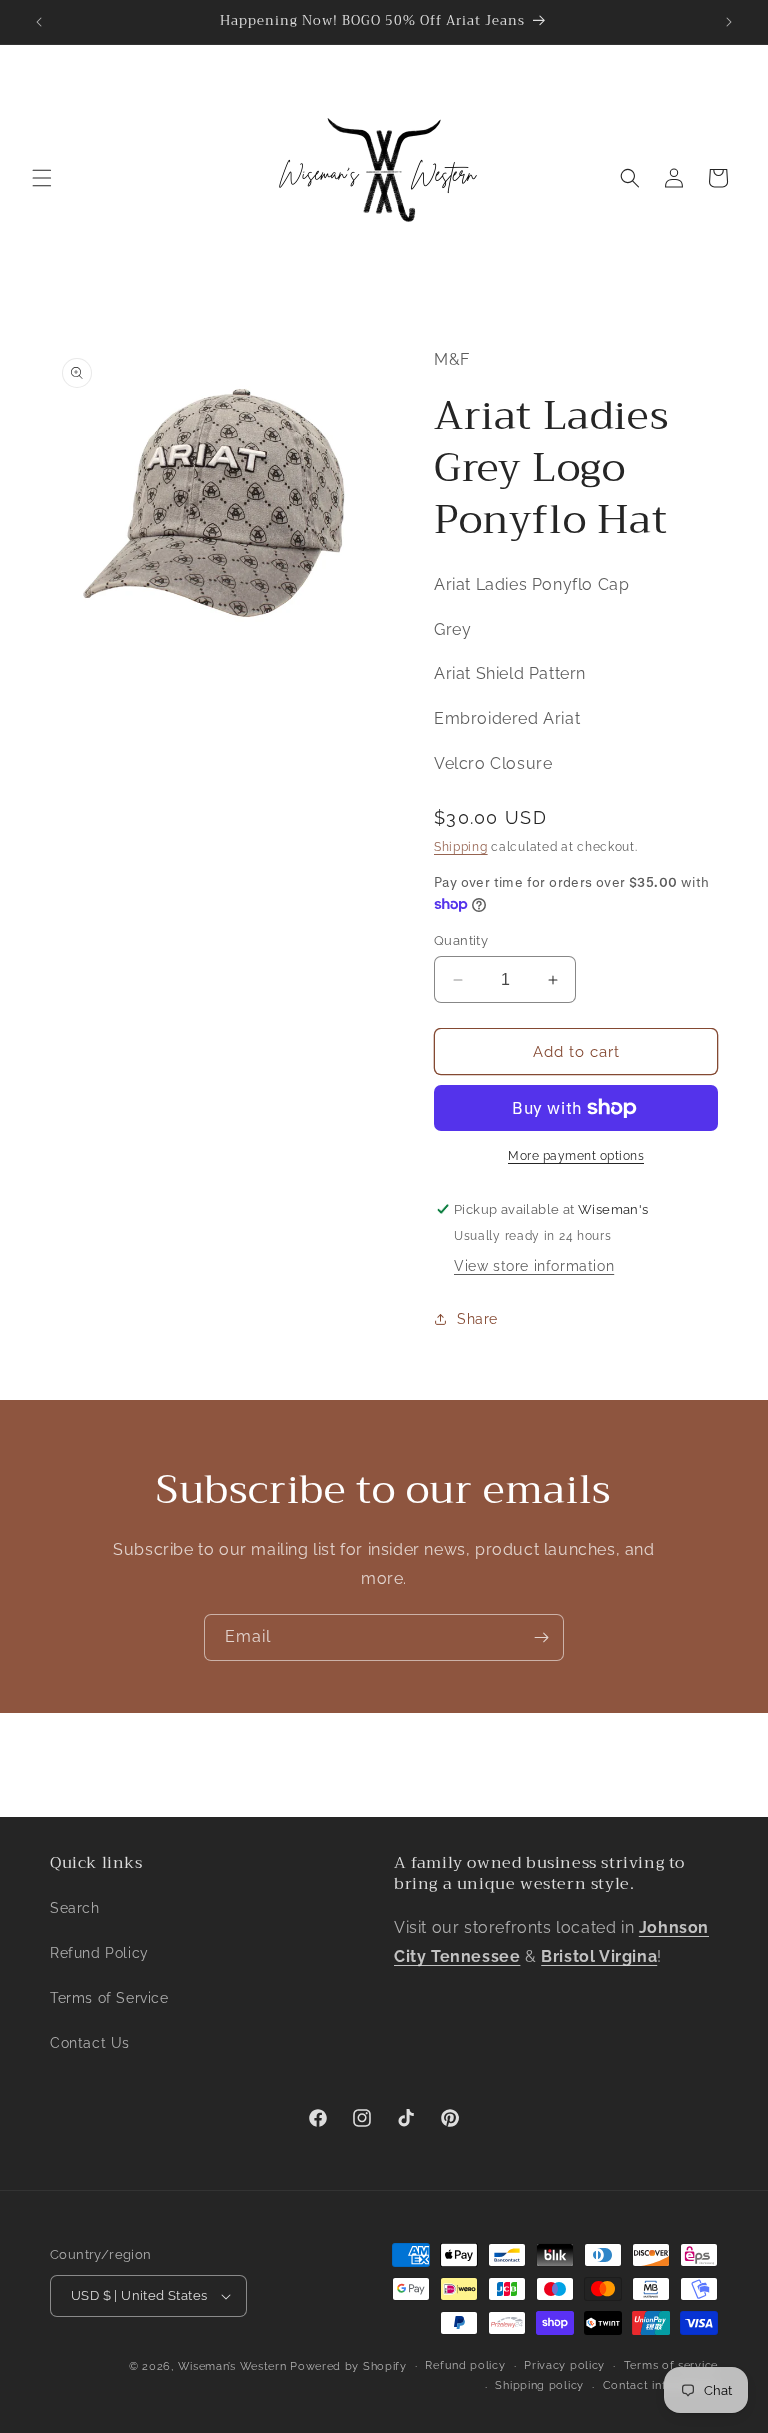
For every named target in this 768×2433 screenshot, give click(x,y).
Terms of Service (109, 1998)
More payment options (576, 1156)
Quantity (461, 940)
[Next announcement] (729, 22)
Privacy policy (564, 2365)
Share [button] (477, 1319)
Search (75, 1908)
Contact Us (90, 2043)
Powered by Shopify (348, 2366)
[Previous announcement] (39, 22)
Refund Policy (99, 1953)
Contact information (660, 2385)
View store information (534, 1266)
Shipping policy (539, 2385)
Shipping (461, 847)
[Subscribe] (541, 1637)
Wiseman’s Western (234, 2366)
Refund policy (465, 2365)
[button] (42, 178)
